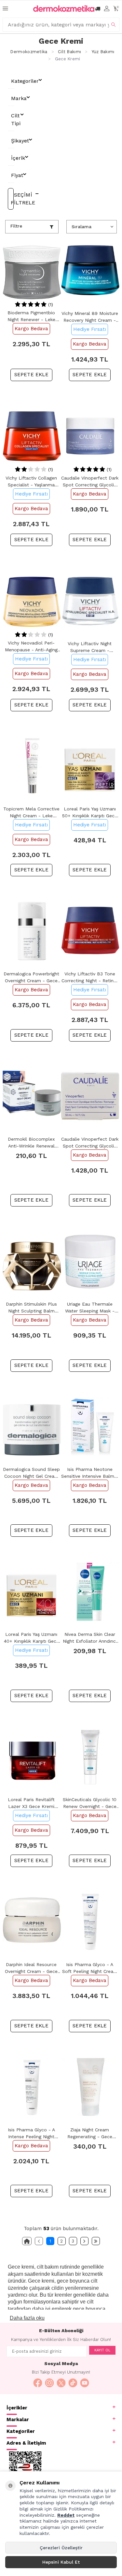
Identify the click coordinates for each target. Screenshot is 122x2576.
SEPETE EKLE (31, 375)
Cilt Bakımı (69, 52)
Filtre (16, 226)
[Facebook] (38, 2383)
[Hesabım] (107, 9)
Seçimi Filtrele (12, 199)
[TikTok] (73, 2383)
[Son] (96, 2241)
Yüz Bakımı (103, 52)
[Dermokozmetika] (64, 8)
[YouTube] (85, 2383)
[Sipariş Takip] (98, 9)
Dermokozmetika (29, 52)
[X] (61, 2383)
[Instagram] (49, 2383)
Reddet (66, 2515)
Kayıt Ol (102, 2350)
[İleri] (84, 2241)
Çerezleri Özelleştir (61, 2548)
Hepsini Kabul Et (61, 2562)
